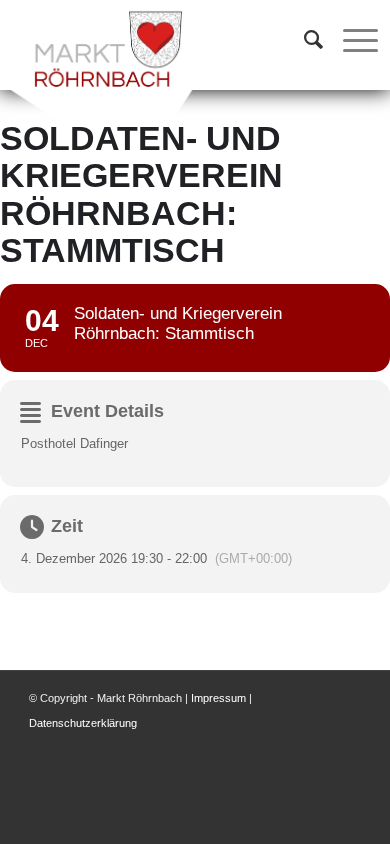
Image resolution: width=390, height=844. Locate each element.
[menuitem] (303, 40)
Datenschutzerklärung (83, 723)
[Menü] (350, 40)
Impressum (218, 698)
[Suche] (303, 40)
